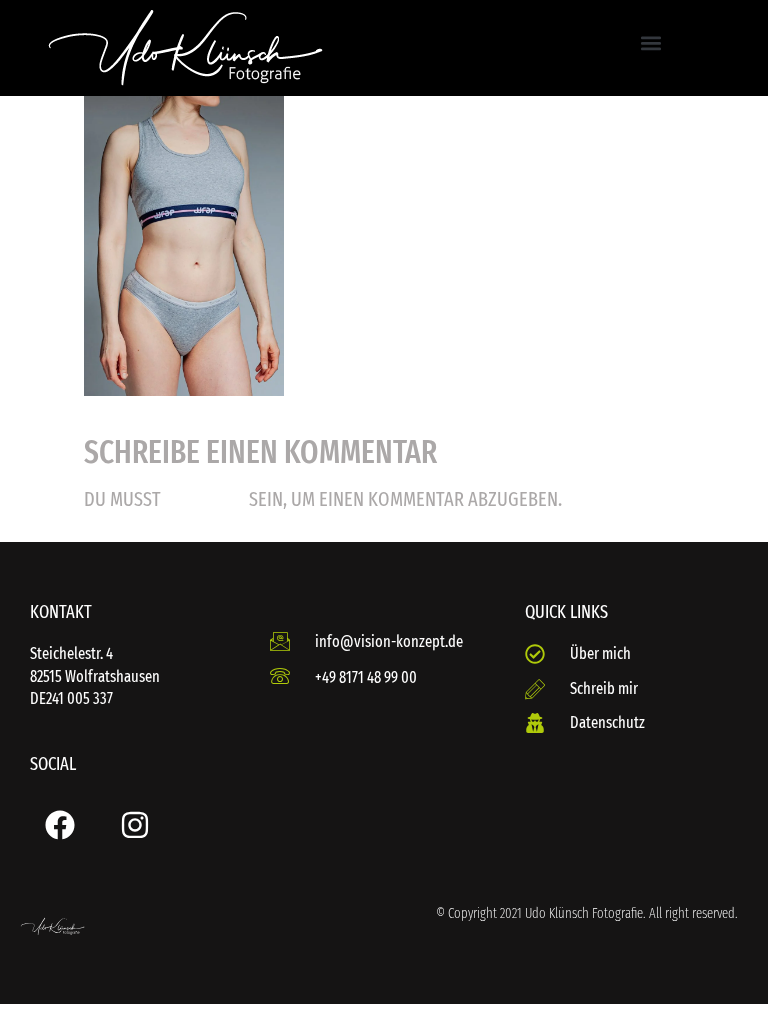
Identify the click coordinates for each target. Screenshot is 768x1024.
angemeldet (205, 500)
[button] (650, 43)
